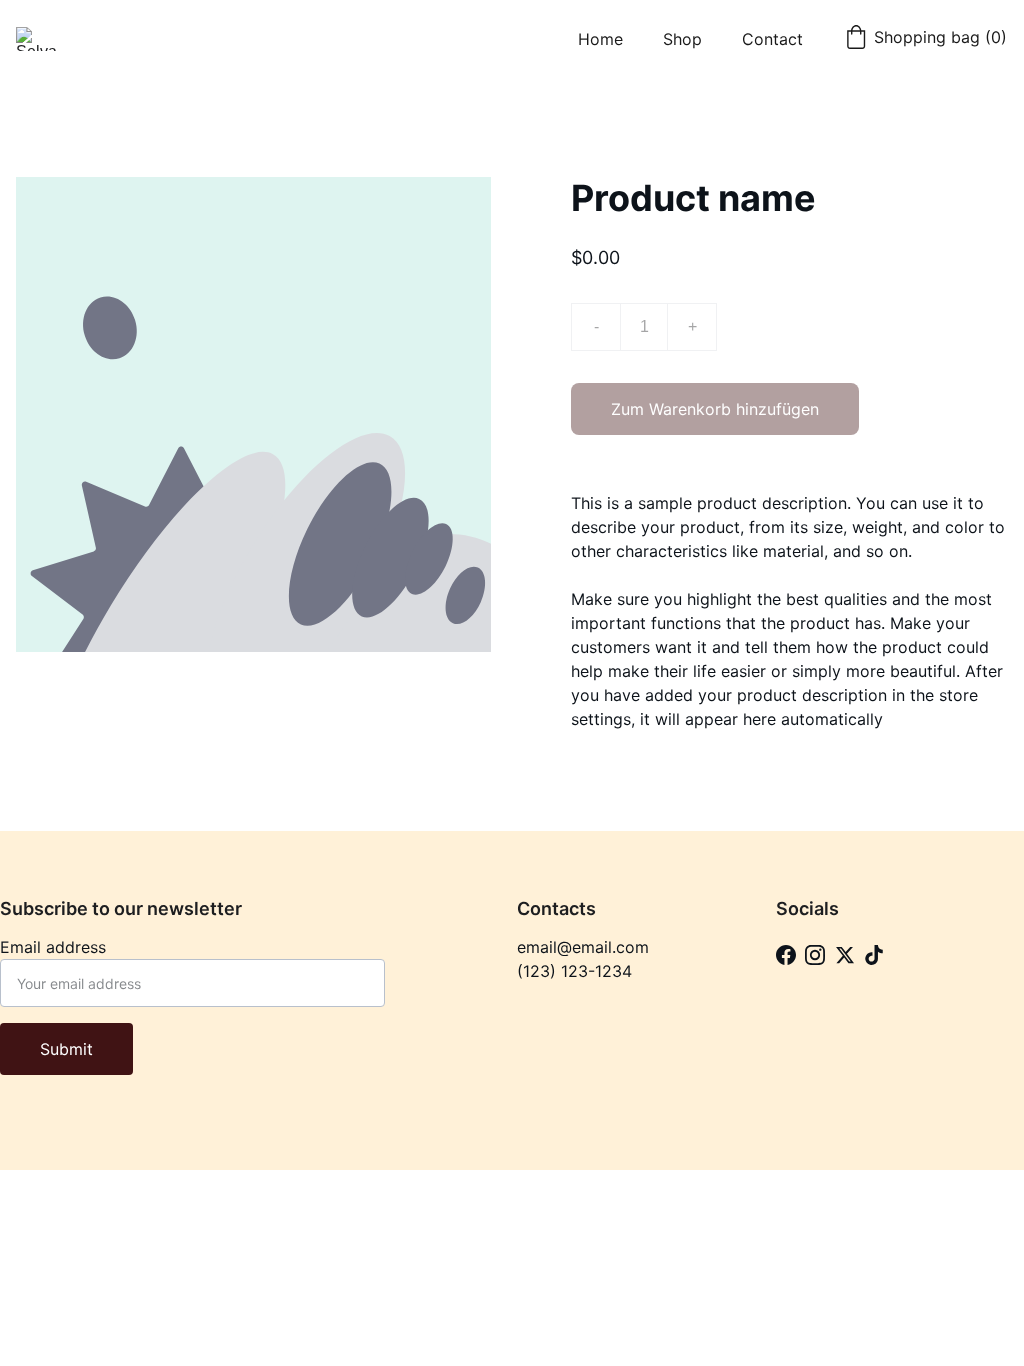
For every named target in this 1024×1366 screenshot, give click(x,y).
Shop (682, 39)
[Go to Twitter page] (845, 955)
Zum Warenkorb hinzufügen (715, 409)
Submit (66, 1049)
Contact (772, 39)
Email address (53, 947)
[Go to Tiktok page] (874, 955)
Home (600, 39)
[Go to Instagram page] (815, 955)
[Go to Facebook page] (786, 955)
